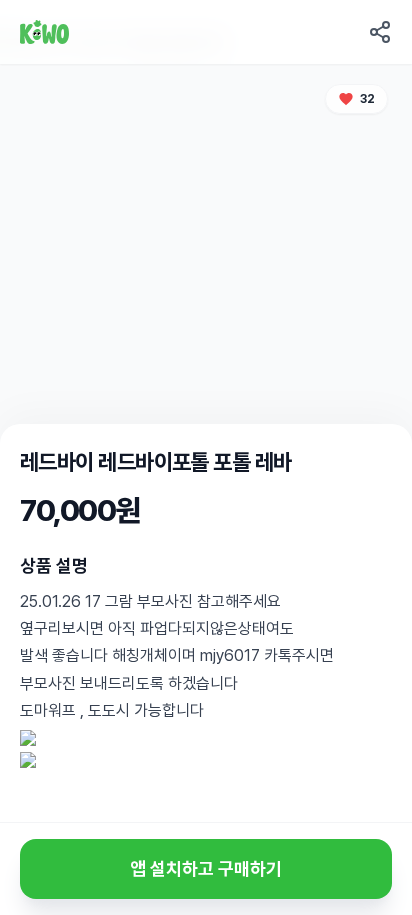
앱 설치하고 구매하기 (206, 868)
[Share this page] (380, 32)
